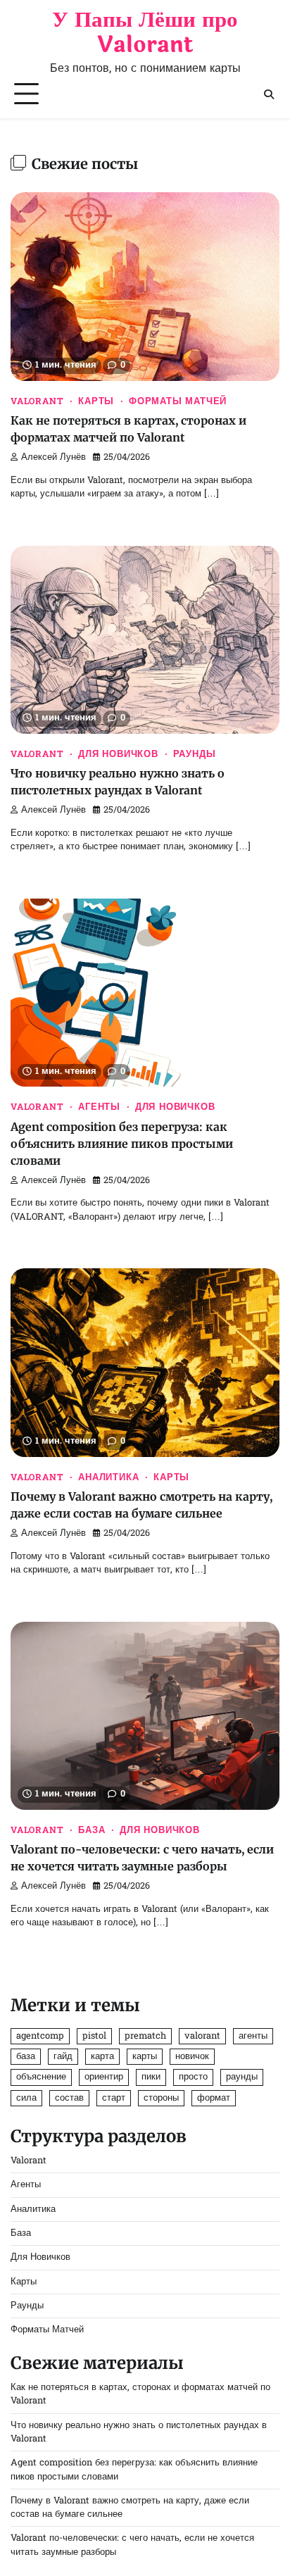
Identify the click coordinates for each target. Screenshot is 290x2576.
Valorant (37, 402)
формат (214, 2098)
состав (69, 2098)
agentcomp (40, 2036)
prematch (145, 2036)
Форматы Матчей (178, 402)
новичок (192, 2057)
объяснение (41, 2077)
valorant (202, 2036)
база (26, 2057)
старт (114, 2098)
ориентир (104, 2077)
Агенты (99, 1108)
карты (145, 2057)
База (92, 1831)
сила (26, 2098)
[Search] (269, 94)
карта (102, 2057)
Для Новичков (118, 755)
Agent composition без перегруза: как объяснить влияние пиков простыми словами (122, 1144)
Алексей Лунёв (53, 458)
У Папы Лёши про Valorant (145, 32)
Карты (96, 402)
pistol (94, 2036)
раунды (242, 2077)
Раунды (195, 755)
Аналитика (108, 1478)
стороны (161, 2098)
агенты (253, 2036)
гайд (63, 2057)
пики (151, 2077)
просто (193, 2077)
